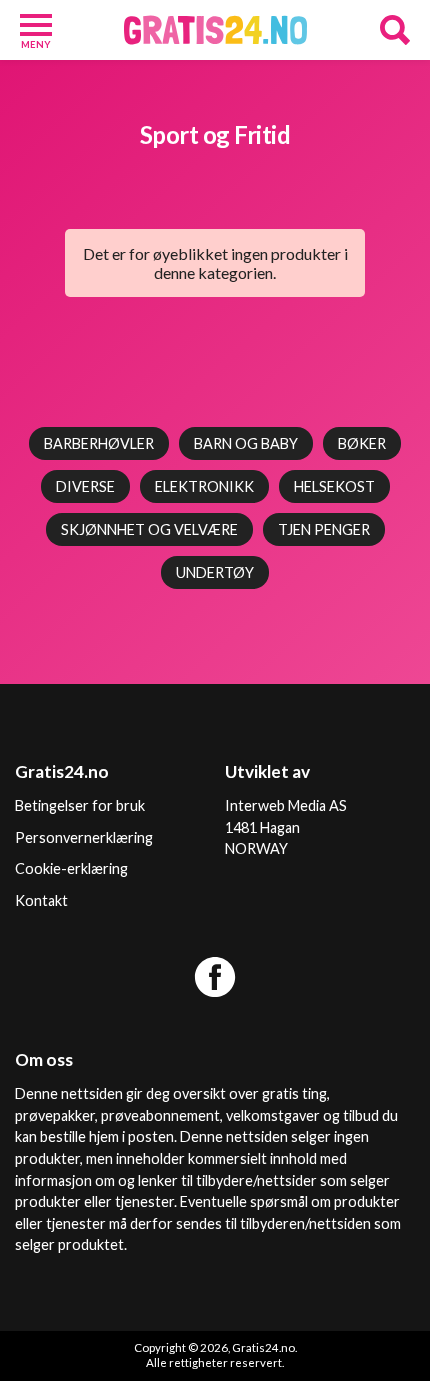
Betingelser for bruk (80, 805)
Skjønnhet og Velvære (149, 529)
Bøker (362, 443)
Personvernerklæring (84, 837)
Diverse (85, 486)
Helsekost (334, 486)
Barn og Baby (246, 443)
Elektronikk (204, 486)
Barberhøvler (99, 443)
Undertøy (215, 572)
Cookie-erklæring (71, 868)
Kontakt (41, 900)
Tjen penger (324, 529)
